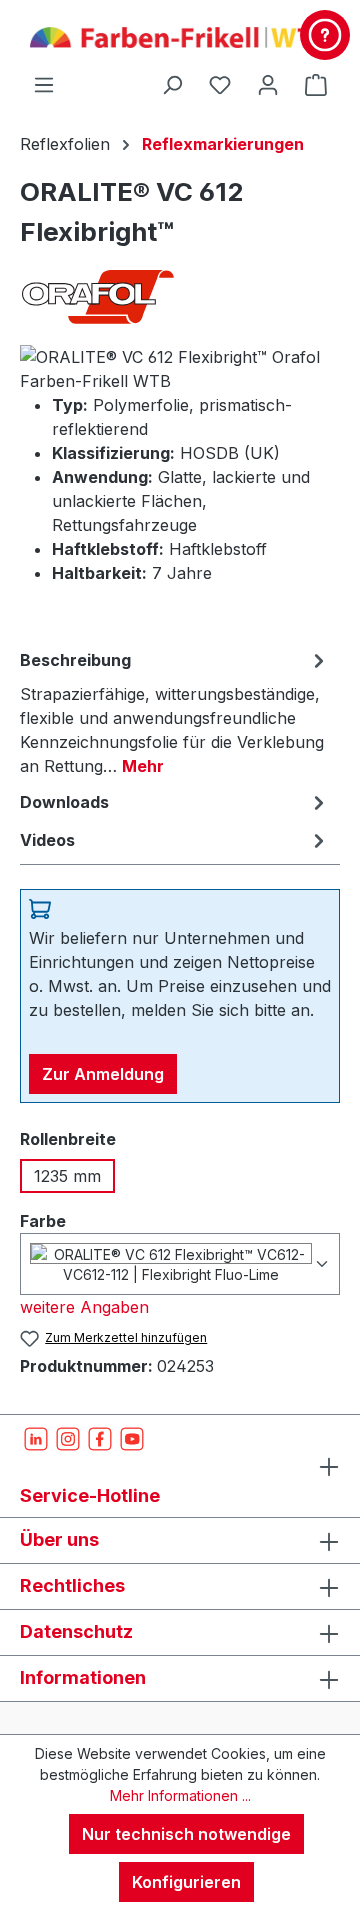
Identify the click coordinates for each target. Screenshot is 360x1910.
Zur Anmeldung (103, 1074)
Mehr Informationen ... (180, 1795)
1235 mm (67, 1176)
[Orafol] (180, 296)
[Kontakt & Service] (325, 35)
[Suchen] (172, 84)
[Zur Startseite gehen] (180, 36)
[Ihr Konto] (268, 84)
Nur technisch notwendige (186, 1834)
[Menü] (44, 84)
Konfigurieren (186, 1882)
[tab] (175, 712)
